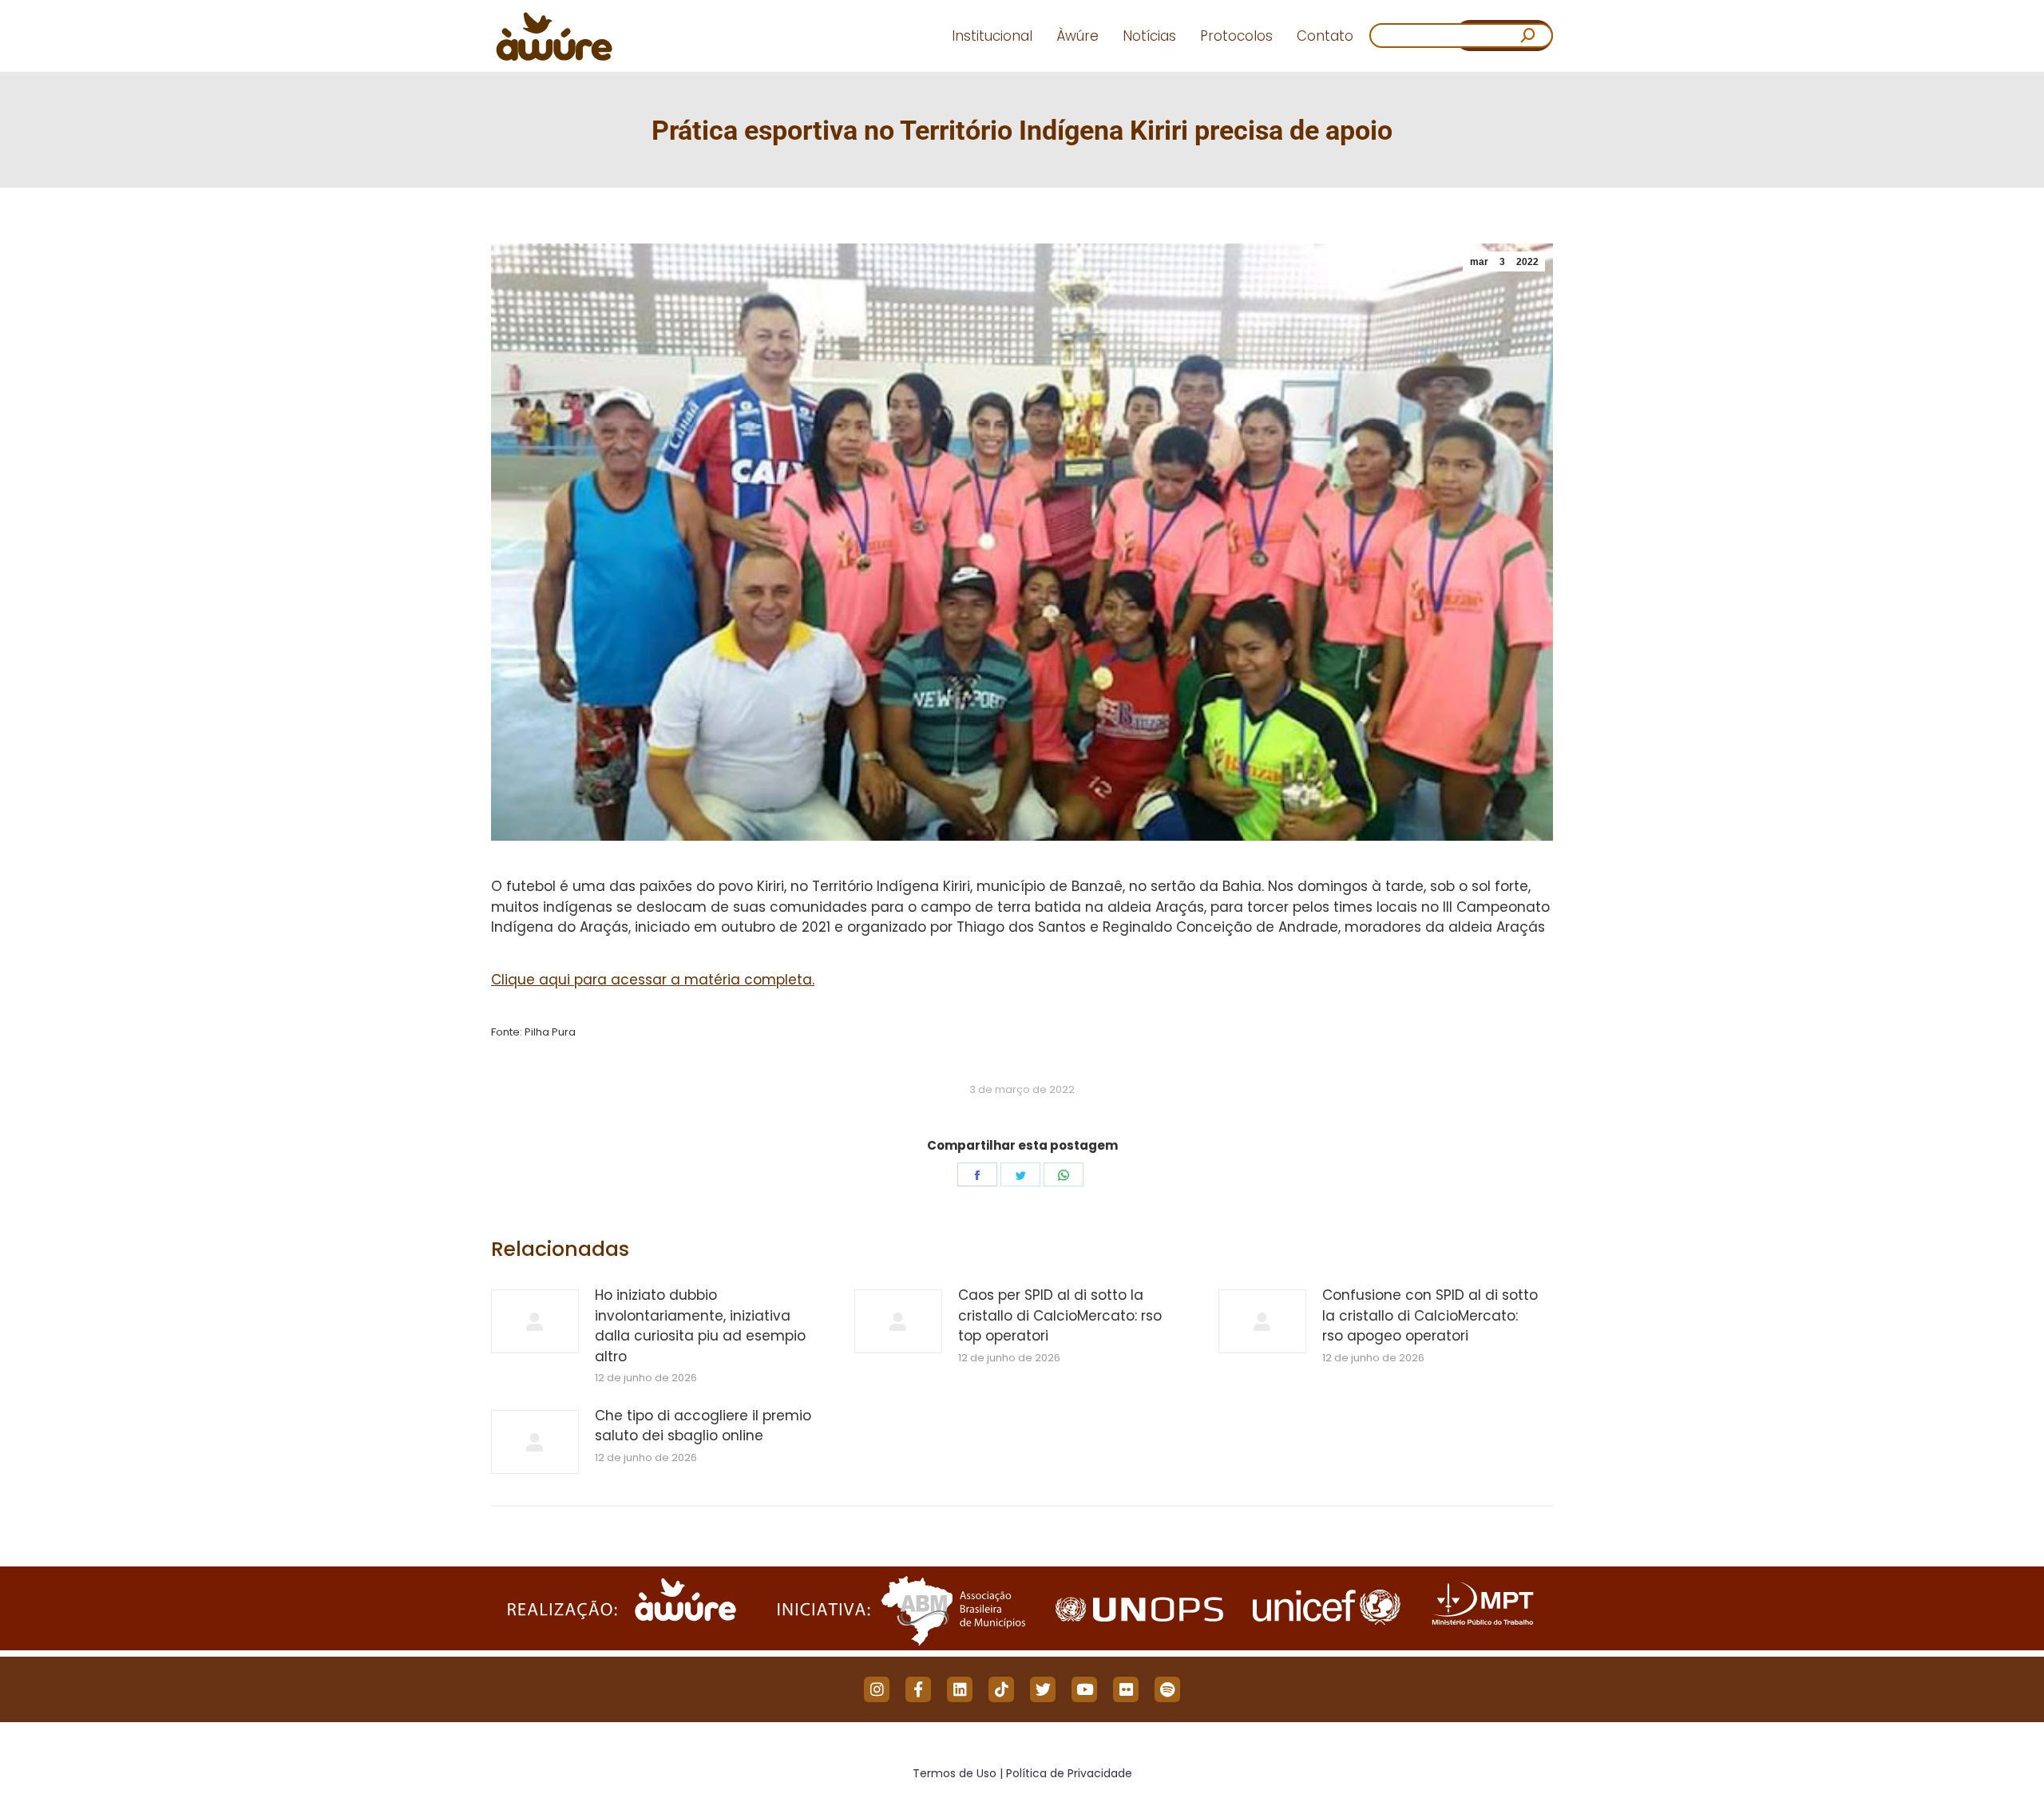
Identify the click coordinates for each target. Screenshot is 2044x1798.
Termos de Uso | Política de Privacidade (1022, 1773)
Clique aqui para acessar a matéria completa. (653, 980)
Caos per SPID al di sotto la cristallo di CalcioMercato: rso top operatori (1060, 1315)
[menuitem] (992, 36)
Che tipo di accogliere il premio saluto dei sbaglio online (703, 1426)
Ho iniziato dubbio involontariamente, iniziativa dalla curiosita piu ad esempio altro (700, 1326)
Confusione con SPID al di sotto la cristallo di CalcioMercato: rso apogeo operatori (1430, 1315)
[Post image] (535, 1321)
